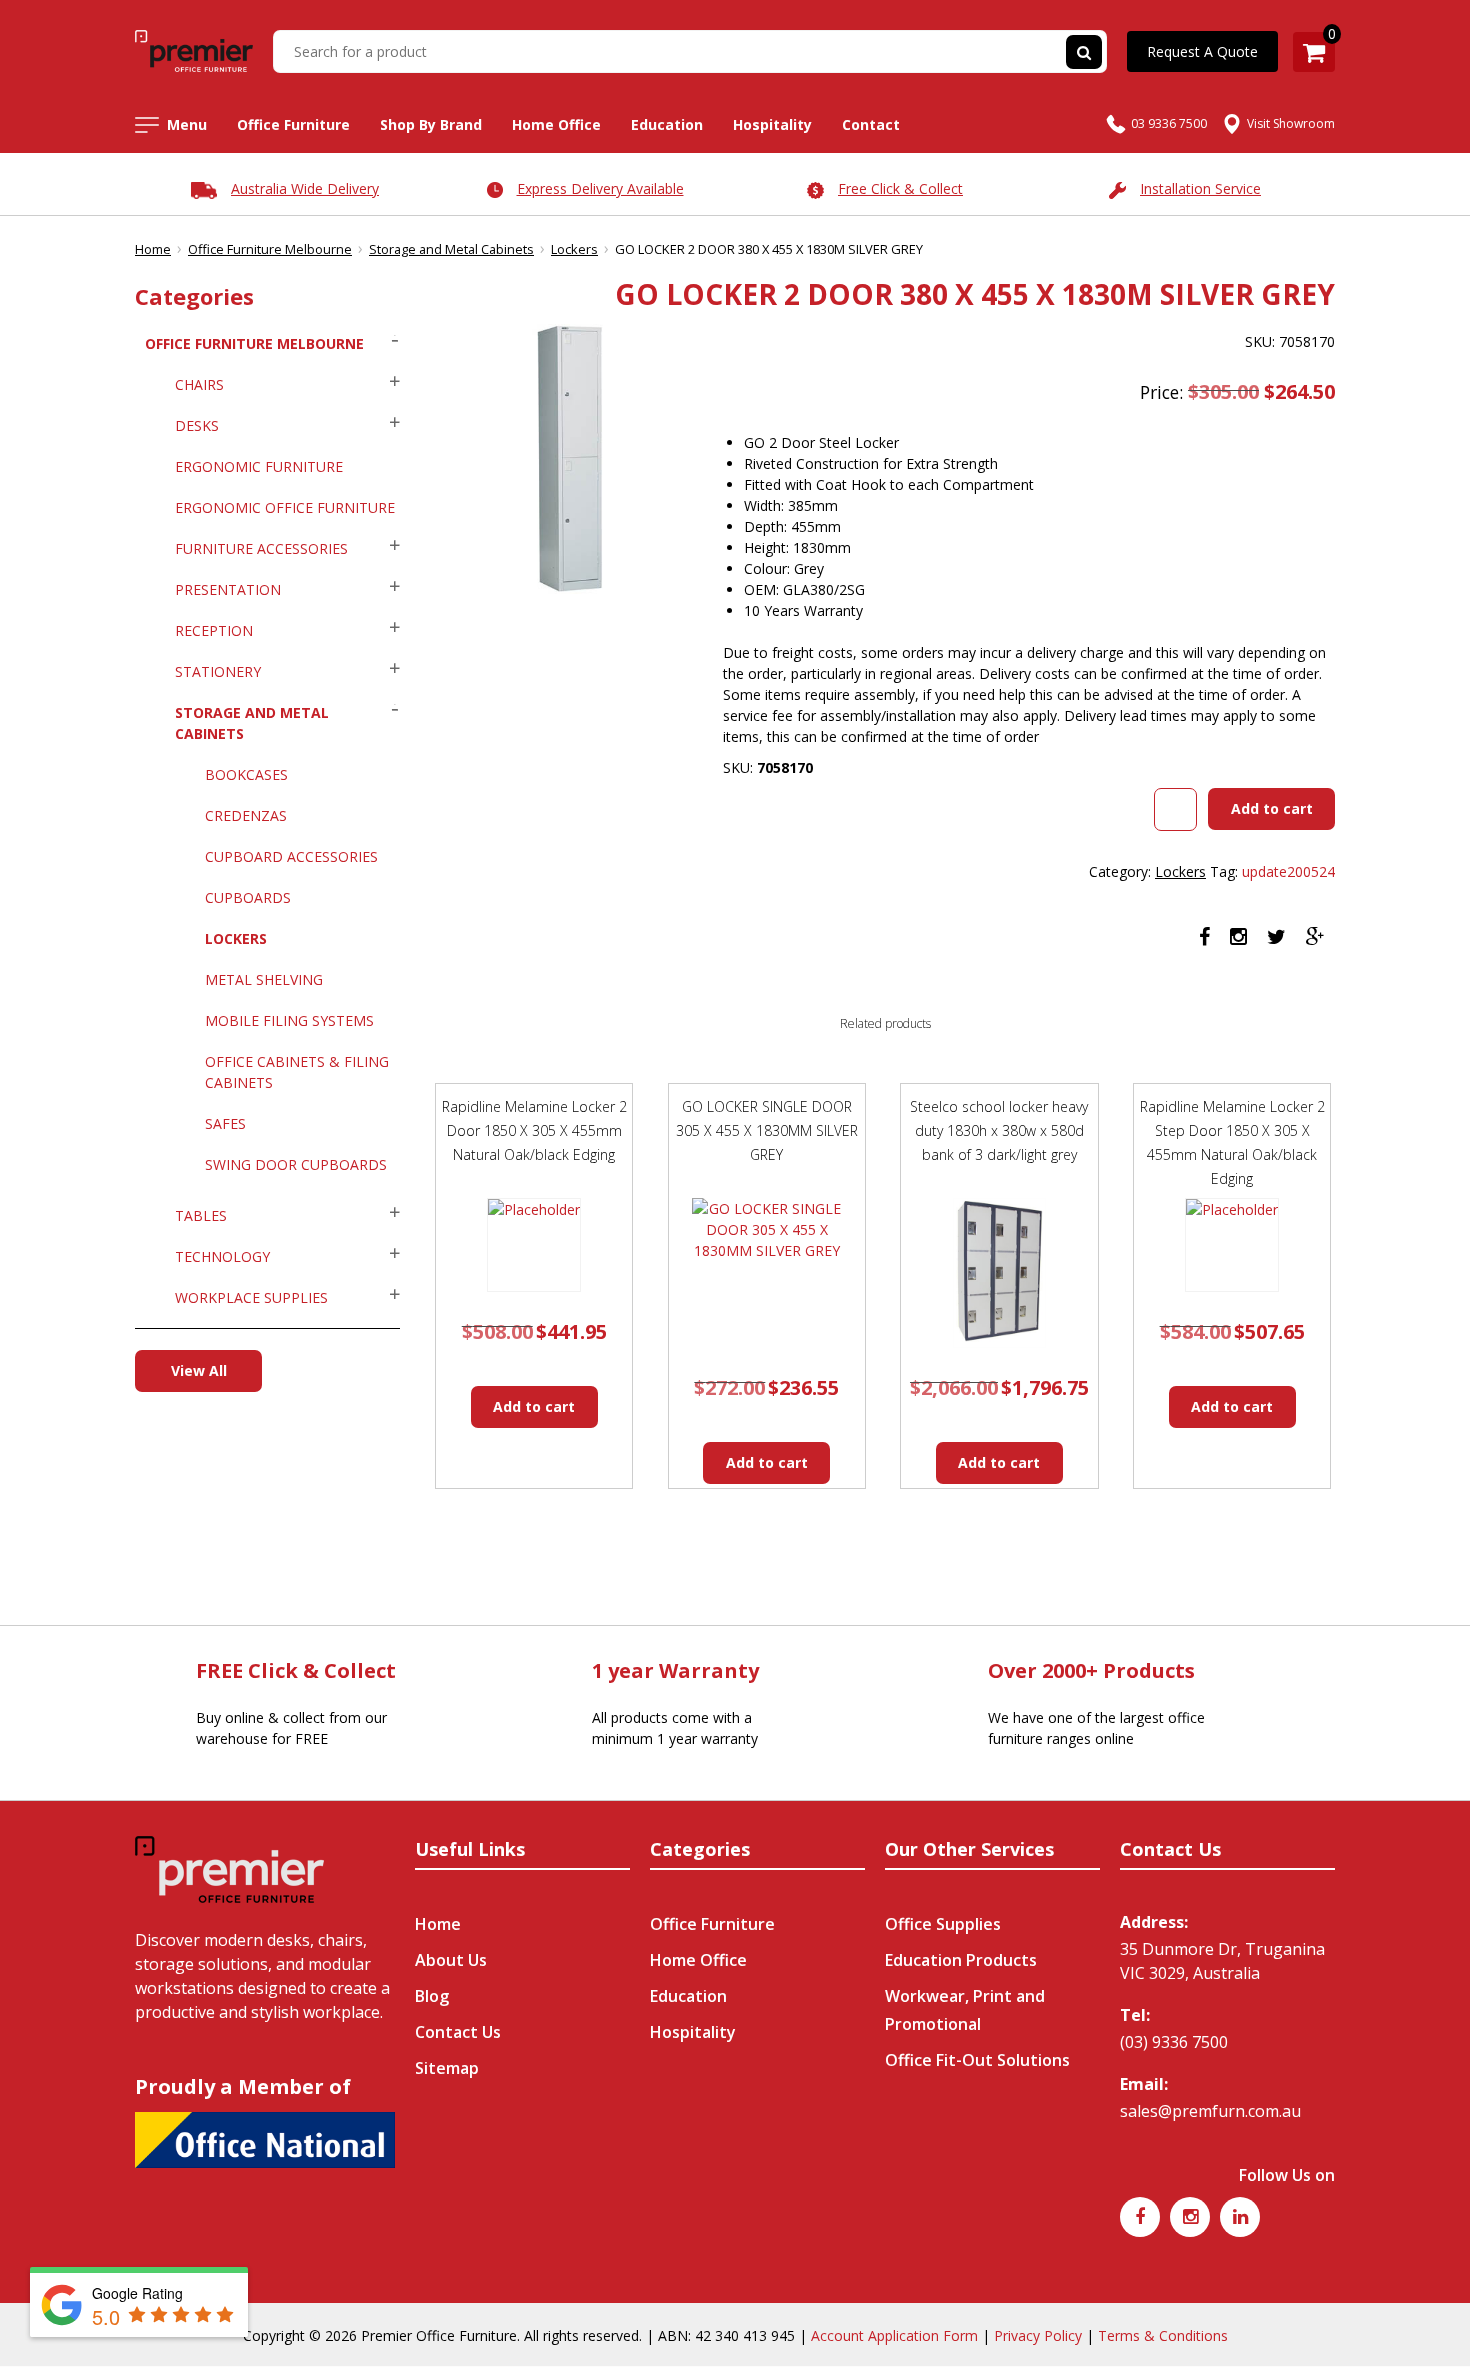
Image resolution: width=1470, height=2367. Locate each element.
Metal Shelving (264, 979)
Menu (187, 124)
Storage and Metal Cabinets (451, 249)
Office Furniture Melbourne (270, 249)
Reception (214, 630)
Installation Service (1200, 188)
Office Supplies (943, 1924)
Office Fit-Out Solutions (977, 2060)
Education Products (961, 1960)
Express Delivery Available (600, 188)
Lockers (574, 249)
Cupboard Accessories (291, 856)
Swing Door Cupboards (296, 1164)
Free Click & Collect (900, 188)
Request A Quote (1202, 51)
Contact (871, 124)
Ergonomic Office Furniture (285, 507)
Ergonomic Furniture (259, 466)
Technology (222, 1256)
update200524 (1288, 871)
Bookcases (246, 774)
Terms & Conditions (1163, 2335)
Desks (197, 425)
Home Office (556, 124)
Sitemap (447, 2068)
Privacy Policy (1038, 2335)
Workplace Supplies (251, 1297)
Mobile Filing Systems (289, 1020)
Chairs (199, 384)
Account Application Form (894, 2335)
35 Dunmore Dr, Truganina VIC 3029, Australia (1222, 1961)
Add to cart (1272, 808)
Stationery (218, 671)
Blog (432, 1996)
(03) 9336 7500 (1174, 2042)
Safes (225, 1123)
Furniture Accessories (261, 548)
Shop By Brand (431, 124)
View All (199, 1370)
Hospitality (772, 124)
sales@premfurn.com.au (1210, 2111)
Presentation (228, 589)
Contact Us (458, 2032)
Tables (201, 1215)
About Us (451, 1960)
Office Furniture (293, 124)
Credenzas (246, 815)
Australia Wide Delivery (305, 188)
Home (153, 249)
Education (667, 124)
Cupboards (248, 897)
